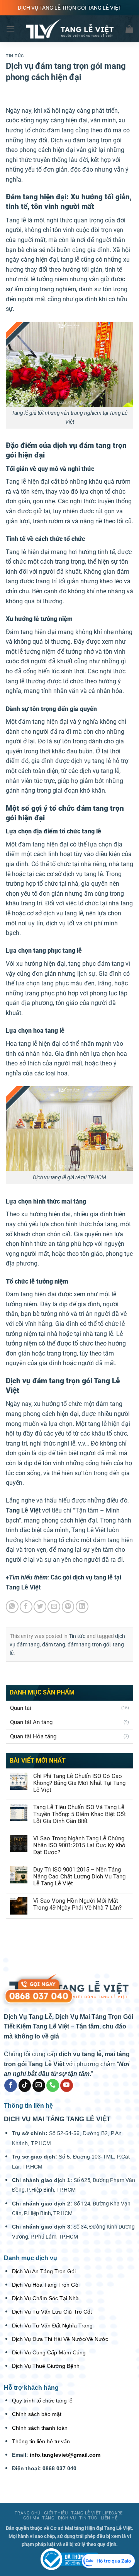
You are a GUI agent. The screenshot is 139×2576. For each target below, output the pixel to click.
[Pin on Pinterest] (68, 1607)
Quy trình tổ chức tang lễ (42, 2401)
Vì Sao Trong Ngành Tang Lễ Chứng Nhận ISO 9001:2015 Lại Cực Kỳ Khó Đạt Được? (79, 1845)
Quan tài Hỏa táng (33, 1736)
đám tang (54, 1644)
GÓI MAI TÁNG (39, 2518)
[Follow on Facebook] (11, 2085)
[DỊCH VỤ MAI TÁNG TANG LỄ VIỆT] (69, 2559)
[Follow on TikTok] (25, 2085)
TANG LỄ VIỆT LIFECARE (97, 2513)
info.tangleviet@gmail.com (65, 2455)
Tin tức (15, 56)
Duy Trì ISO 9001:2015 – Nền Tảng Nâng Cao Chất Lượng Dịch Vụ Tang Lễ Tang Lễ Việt (79, 1876)
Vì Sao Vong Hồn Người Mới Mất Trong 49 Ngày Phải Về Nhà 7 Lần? (77, 1904)
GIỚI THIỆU (56, 2513)
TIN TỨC (88, 2518)
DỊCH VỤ (67, 2518)
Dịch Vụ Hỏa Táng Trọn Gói (46, 2285)
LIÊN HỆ (109, 2518)
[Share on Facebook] (26, 1607)
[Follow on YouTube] (67, 2085)
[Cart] (129, 29)
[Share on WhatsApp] (12, 1607)
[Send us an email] (39, 2085)
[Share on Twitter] (40, 1607)
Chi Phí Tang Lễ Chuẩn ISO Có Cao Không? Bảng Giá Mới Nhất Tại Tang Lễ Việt (79, 1783)
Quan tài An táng (31, 1722)
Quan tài (21, 1708)
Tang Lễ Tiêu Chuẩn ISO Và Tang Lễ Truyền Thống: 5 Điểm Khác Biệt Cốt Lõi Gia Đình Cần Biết (80, 1814)
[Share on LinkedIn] (82, 1607)
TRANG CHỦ (28, 2513)
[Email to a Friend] (54, 1607)
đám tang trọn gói (89, 1644)
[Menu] (10, 29)
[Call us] (53, 2085)
